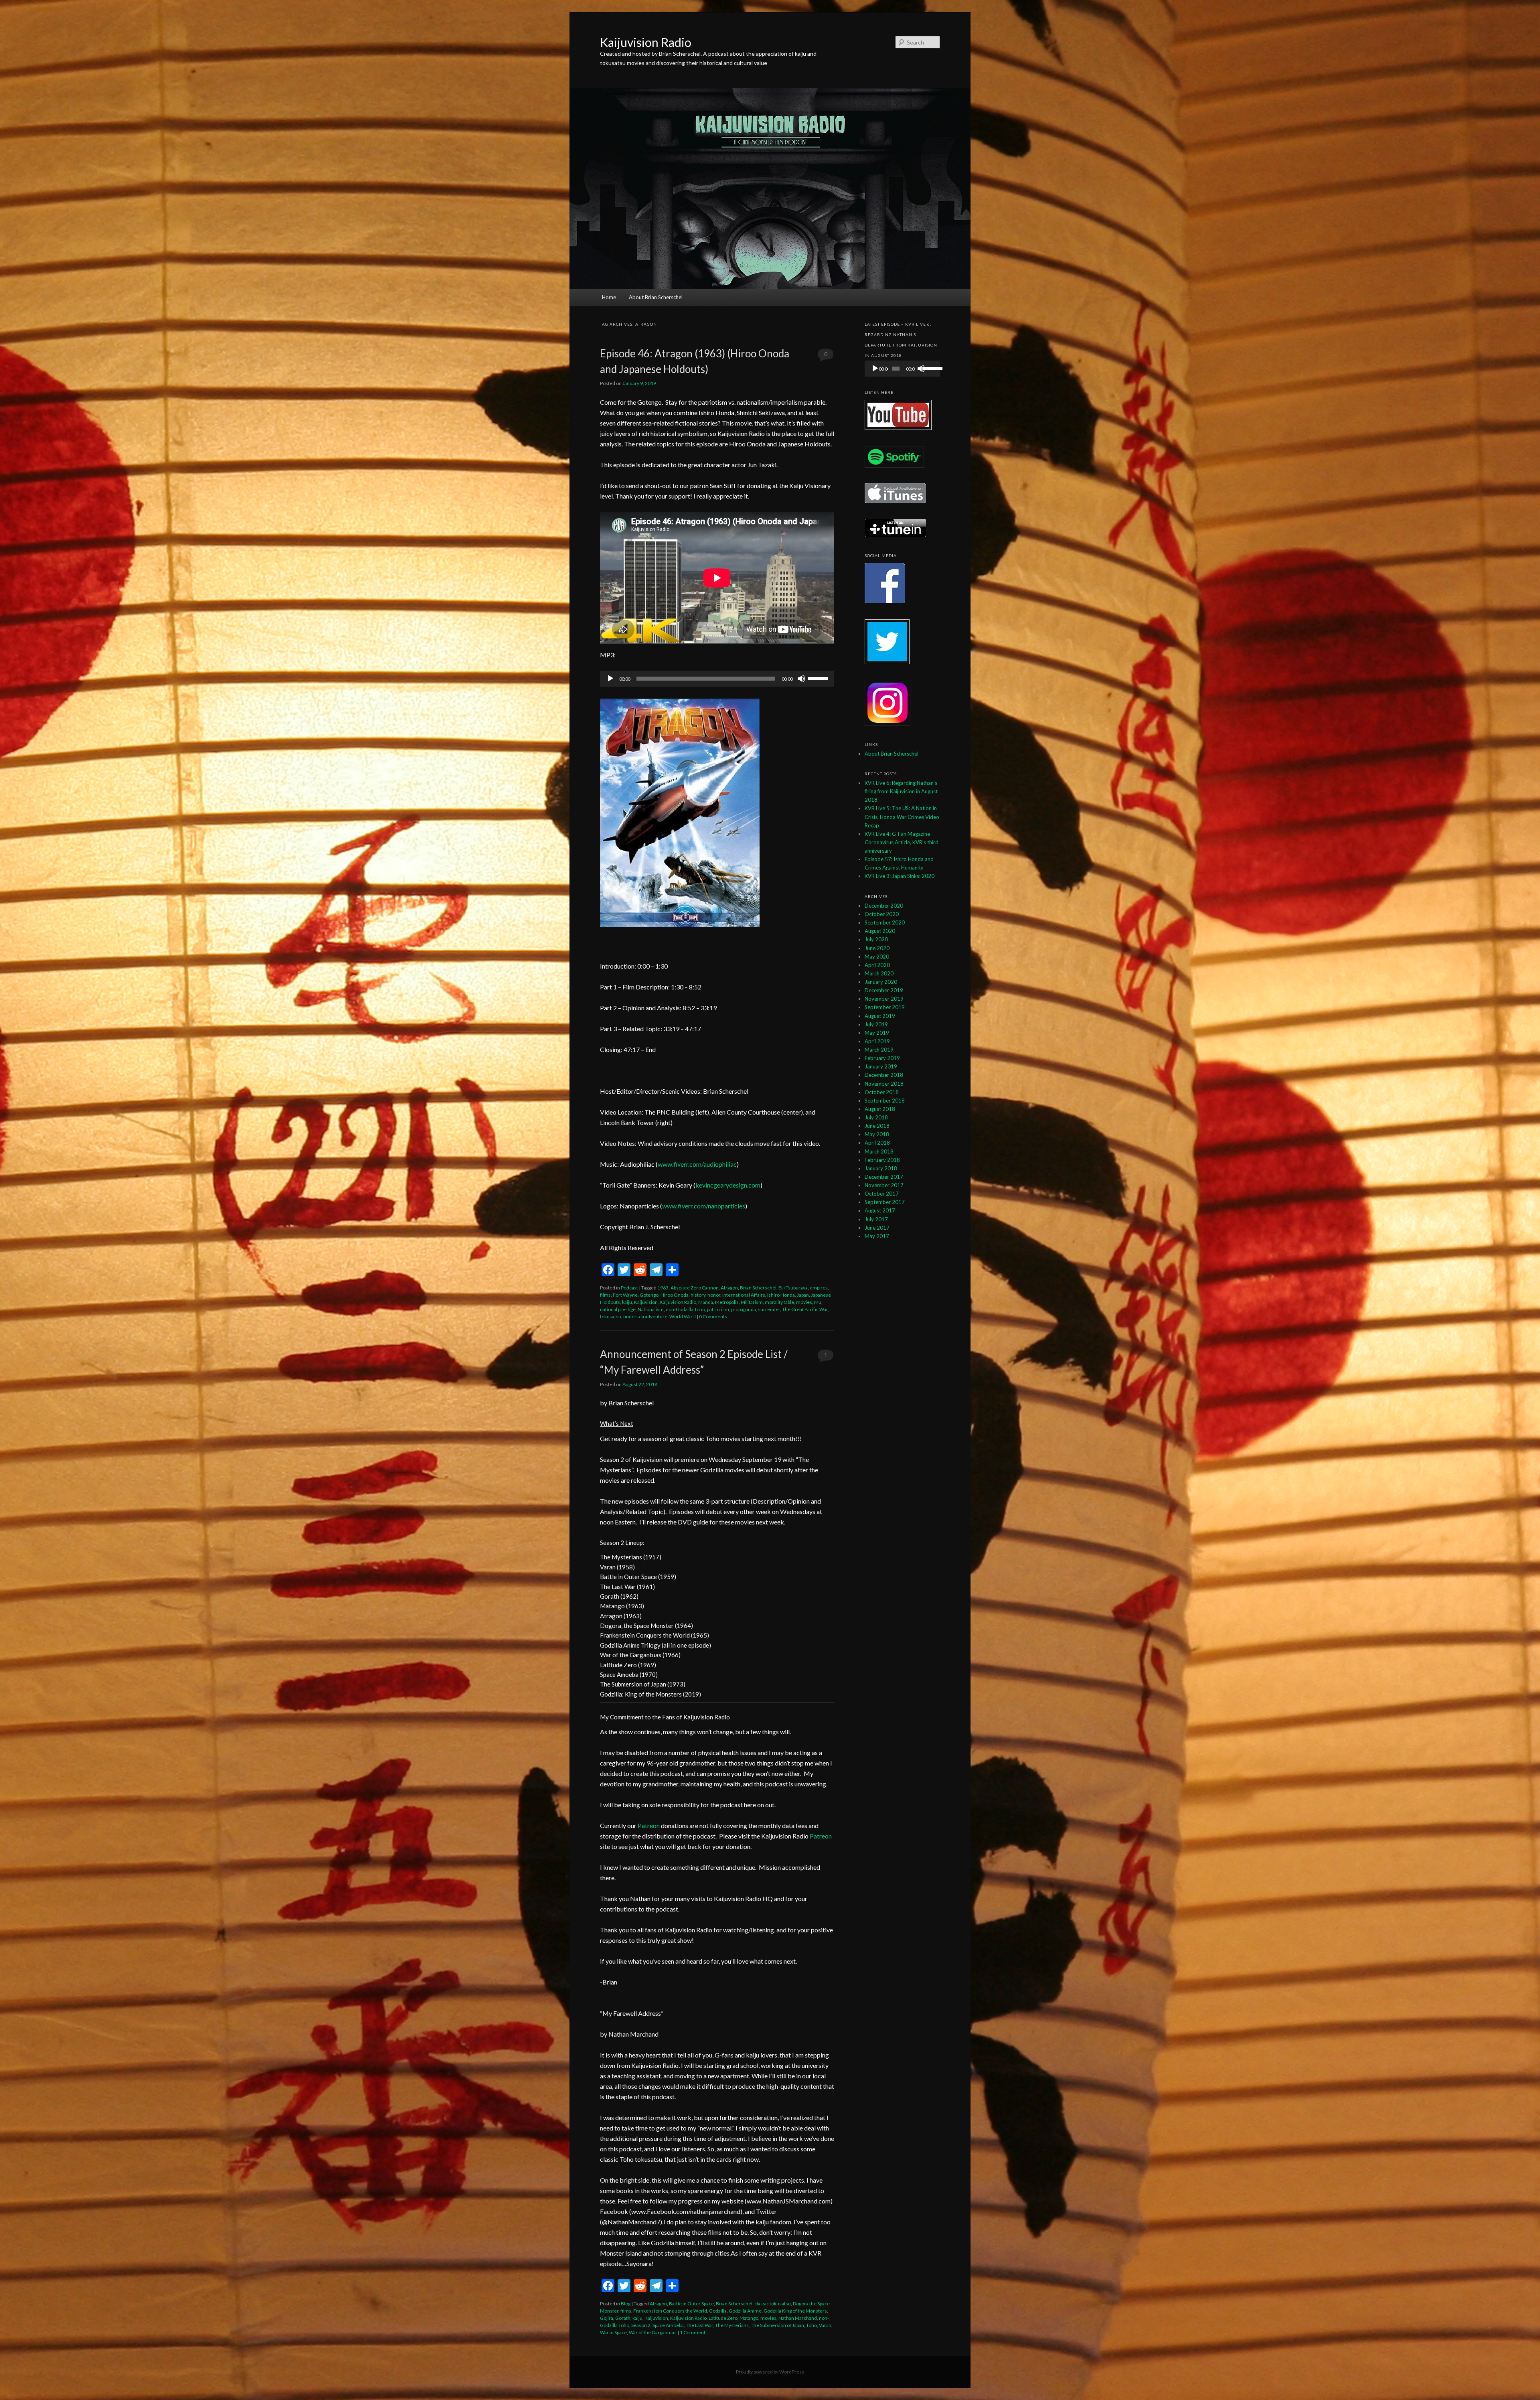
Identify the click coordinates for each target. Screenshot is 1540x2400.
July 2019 (876, 1024)
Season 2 (641, 2325)
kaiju (627, 1302)
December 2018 (884, 1075)
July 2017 (876, 1219)
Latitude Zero (723, 2318)
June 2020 (877, 948)
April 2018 (877, 1143)
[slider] (819, 678)
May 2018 (877, 1134)
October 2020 (882, 914)
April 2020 (877, 965)
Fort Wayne (625, 1295)
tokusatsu (611, 1317)
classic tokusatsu (773, 2304)
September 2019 (885, 1007)
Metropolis (727, 1302)
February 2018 (882, 1160)
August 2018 (880, 1109)
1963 (663, 1288)
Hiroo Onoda (675, 1295)
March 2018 (879, 1151)
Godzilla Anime (745, 2311)
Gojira (607, 2318)
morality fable (779, 1302)
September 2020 (885, 922)
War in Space (613, 2332)
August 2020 (880, 931)
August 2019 (880, 1016)
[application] (717, 679)
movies (804, 1302)
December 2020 (884, 906)
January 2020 (881, 982)
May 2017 (877, 1236)
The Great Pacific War (805, 1309)
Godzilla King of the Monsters (795, 2311)
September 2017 (885, 1202)
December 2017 (884, 1177)
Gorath (623, 2318)
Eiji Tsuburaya (793, 1288)
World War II (683, 1317)
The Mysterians (732, 2325)
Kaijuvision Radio (646, 42)
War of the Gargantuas (653, 2332)
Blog (626, 2304)
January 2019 (881, 1066)
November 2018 (884, 1084)
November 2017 (884, 1185)
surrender (769, 1309)
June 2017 (877, 1228)
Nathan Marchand (798, 2318)
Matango (749, 2318)
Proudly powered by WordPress (770, 2372)
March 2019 (879, 1050)
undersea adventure (645, 1317)
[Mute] (801, 679)
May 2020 (877, 957)
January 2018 (881, 1168)
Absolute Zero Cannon (695, 1288)
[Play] (610, 679)
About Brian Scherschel (656, 297)
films (605, 1295)
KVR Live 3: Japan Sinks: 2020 (900, 876)
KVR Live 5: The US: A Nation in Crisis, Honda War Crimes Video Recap (902, 817)
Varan (825, 2325)
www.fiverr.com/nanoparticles (704, 1206)
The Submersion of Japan (777, 2325)
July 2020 (876, 939)
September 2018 (885, 1101)
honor (714, 1295)
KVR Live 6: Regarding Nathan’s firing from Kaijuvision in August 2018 (901, 791)
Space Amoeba (668, 2325)
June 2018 (877, 1126)
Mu (818, 1302)
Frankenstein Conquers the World (670, 2311)
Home (609, 297)
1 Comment (826, 1357)
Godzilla (718, 2311)
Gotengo (649, 1295)
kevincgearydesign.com (728, 1185)
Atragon (729, 1288)
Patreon (649, 1825)
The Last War (699, 2325)
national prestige (618, 1309)
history (698, 1295)
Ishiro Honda (781, 1295)
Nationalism (651, 1309)
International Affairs (744, 1295)
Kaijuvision (646, 1302)
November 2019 (884, 999)
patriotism (718, 1309)
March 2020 (879, 973)
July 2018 (876, 1117)
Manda (706, 1302)
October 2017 (882, 1194)
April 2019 (877, 1041)
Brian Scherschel (758, 1288)
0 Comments (826, 356)
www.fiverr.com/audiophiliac (697, 1164)
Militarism (752, 1302)
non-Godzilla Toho (685, 1309)
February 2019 (882, 1058)
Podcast (629, 1288)
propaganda (744, 1309)
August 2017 (880, 1210)
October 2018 (882, 1092)
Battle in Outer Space (691, 2304)
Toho (812, 2325)
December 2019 (884, 990)
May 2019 (877, 1033)
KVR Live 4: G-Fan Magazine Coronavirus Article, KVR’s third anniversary (902, 842)
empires (819, 1288)
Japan (803, 1295)
